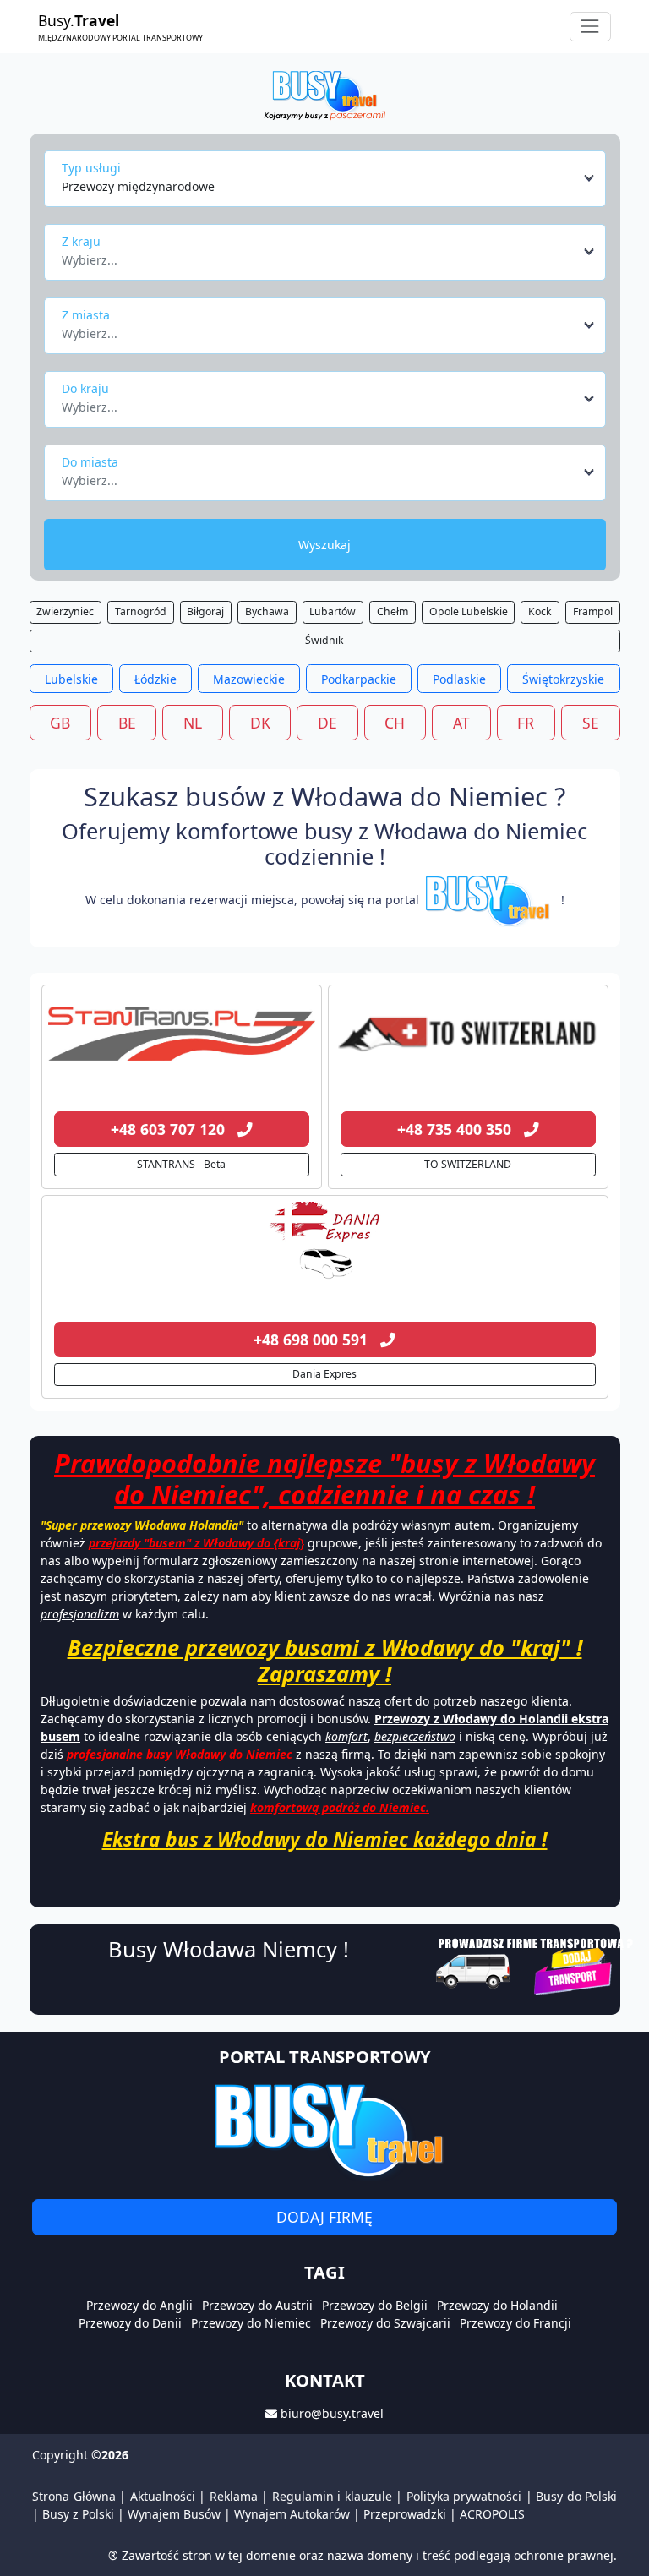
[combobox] (329, 178)
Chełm (393, 611)
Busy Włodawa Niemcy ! (229, 1949)
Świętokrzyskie (563, 679)
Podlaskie (459, 679)
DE (327, 723)
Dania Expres (324, 1374)
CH (395, 723)
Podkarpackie (359, 679)
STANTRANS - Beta (181, 1164)
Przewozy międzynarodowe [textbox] (138, 186)
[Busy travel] (324, 2130)
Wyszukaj (324, 545)
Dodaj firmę (324, 2217)
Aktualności (163, 2496)
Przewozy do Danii (130, 2323)
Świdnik (324, 640)
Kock (540, 611)
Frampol (593, 611)
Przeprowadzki (405, 2514)
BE (127, 723)
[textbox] (320, 255)
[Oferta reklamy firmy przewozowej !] (536, 1964)
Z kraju (81, 241)
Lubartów (333, 611)
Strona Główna (74, 2496)
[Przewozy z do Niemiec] (182, 1034)
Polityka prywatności (464, 2496)
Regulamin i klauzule (332, 2496)
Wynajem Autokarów (292, 2514)
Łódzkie (155, 679)
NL (193, 723)
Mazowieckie (249, 679)
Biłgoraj (205, 611)
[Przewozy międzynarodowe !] (490, 900)
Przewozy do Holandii (497, 2305)
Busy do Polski (576, 2496)
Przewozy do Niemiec (251, 2323)
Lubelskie (71, 679)
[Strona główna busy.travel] (324, 94)
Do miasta (90, 462)
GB (60, 723)
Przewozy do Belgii (375, 2305)
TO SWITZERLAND (468, 1164)
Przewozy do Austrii (257, 2305)
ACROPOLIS (492, 2514)
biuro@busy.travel (332, 2413)
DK (260, 723)
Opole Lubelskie (469, 611)
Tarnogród (141, 611)
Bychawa (267, 611)
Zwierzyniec (65, 611)
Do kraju (85, 388)
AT (461, 723)
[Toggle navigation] (590, 27)
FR (526, 723)
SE (591, 723)
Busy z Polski (78, 2514)
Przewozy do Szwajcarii (385, 2323)
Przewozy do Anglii (139, 2305)
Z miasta (86, 315)
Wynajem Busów (174, 2514)
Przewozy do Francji (515, 2323)
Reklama (234, 2496)
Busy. (120, 26)
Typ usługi (91, 168)
